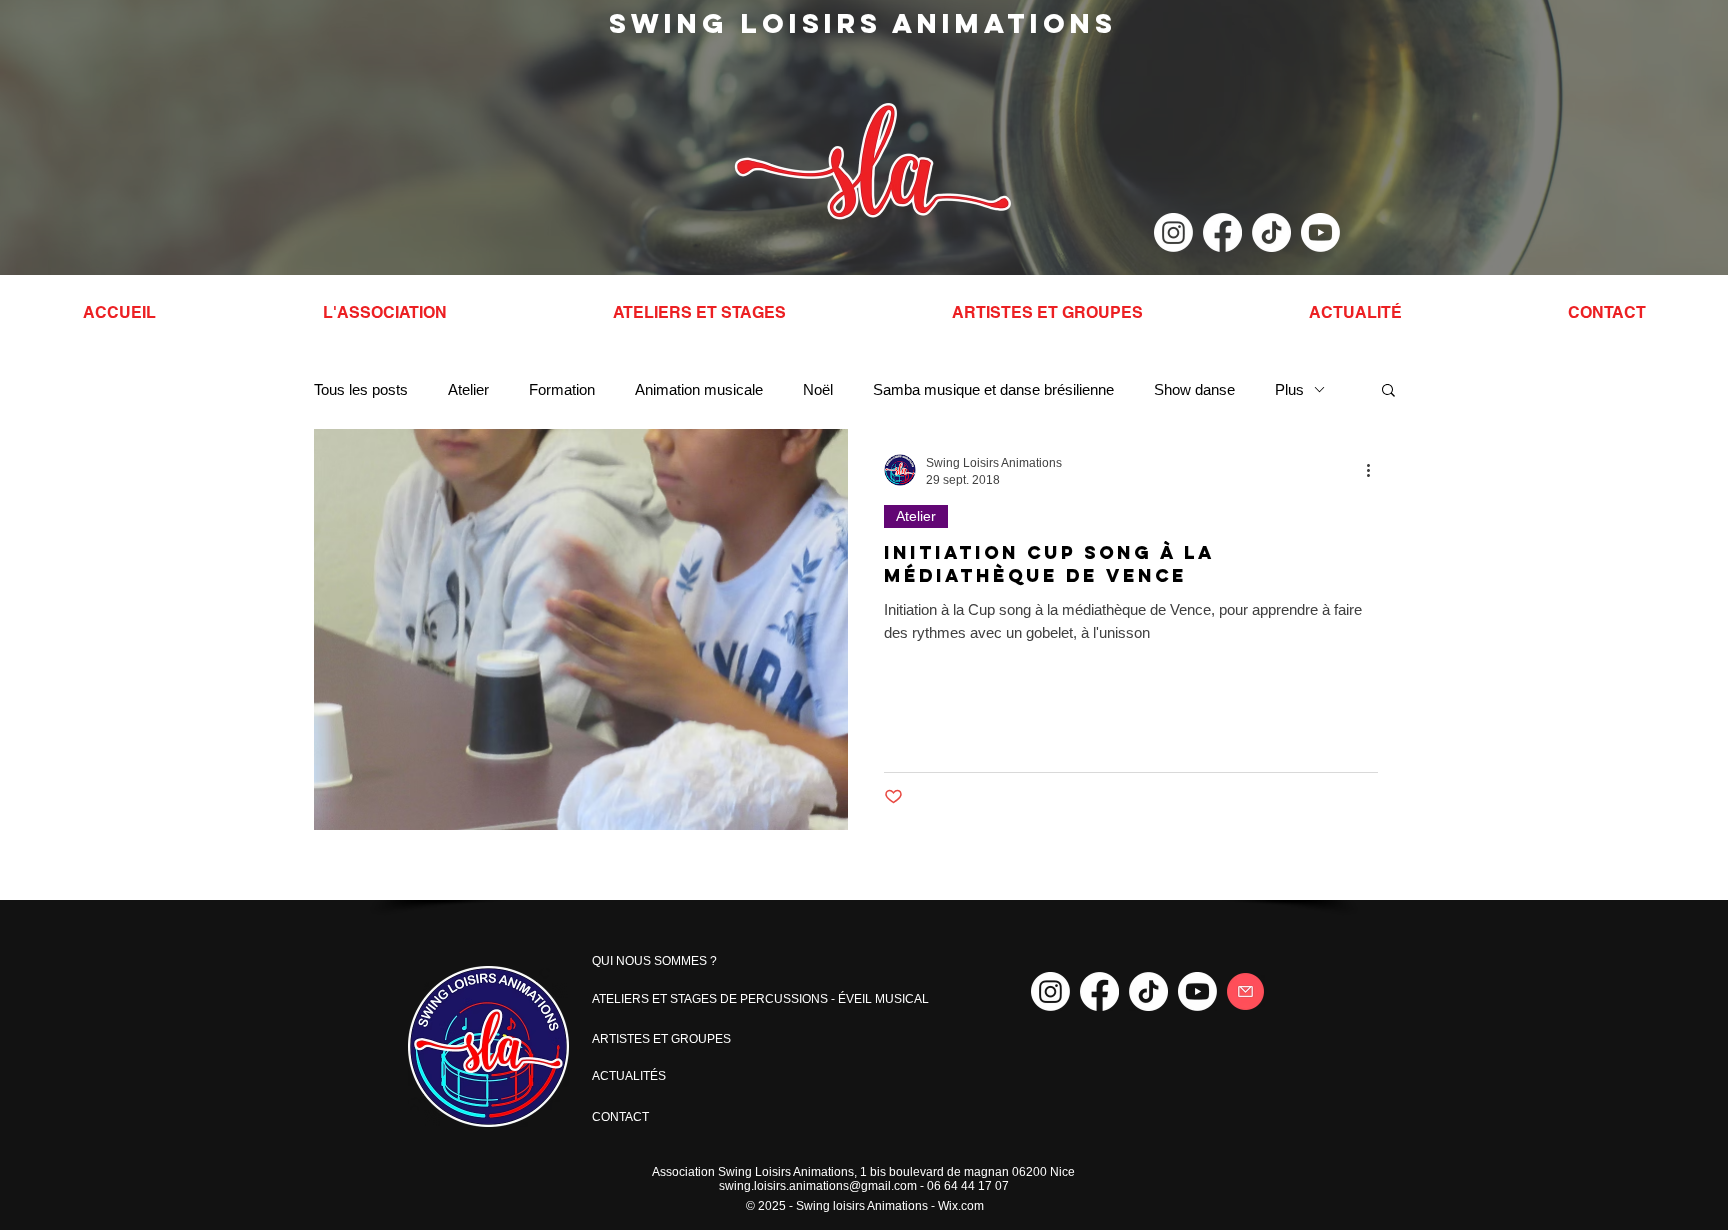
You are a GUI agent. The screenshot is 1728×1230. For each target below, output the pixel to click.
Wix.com (961, 1206)
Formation (562, 389)
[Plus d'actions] (1375, 470)
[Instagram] (1173, 232)
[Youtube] (1320, 232)
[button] (1388, 391)
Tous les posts (361, 389)
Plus (1289, 389)
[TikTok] (1271, 232)
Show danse (1194, 389)
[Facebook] (1222, 232)
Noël (818, 389)
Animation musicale (699, 389)
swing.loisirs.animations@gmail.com (818, 1186)
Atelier (468, 389)
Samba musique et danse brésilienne (993, 389)
